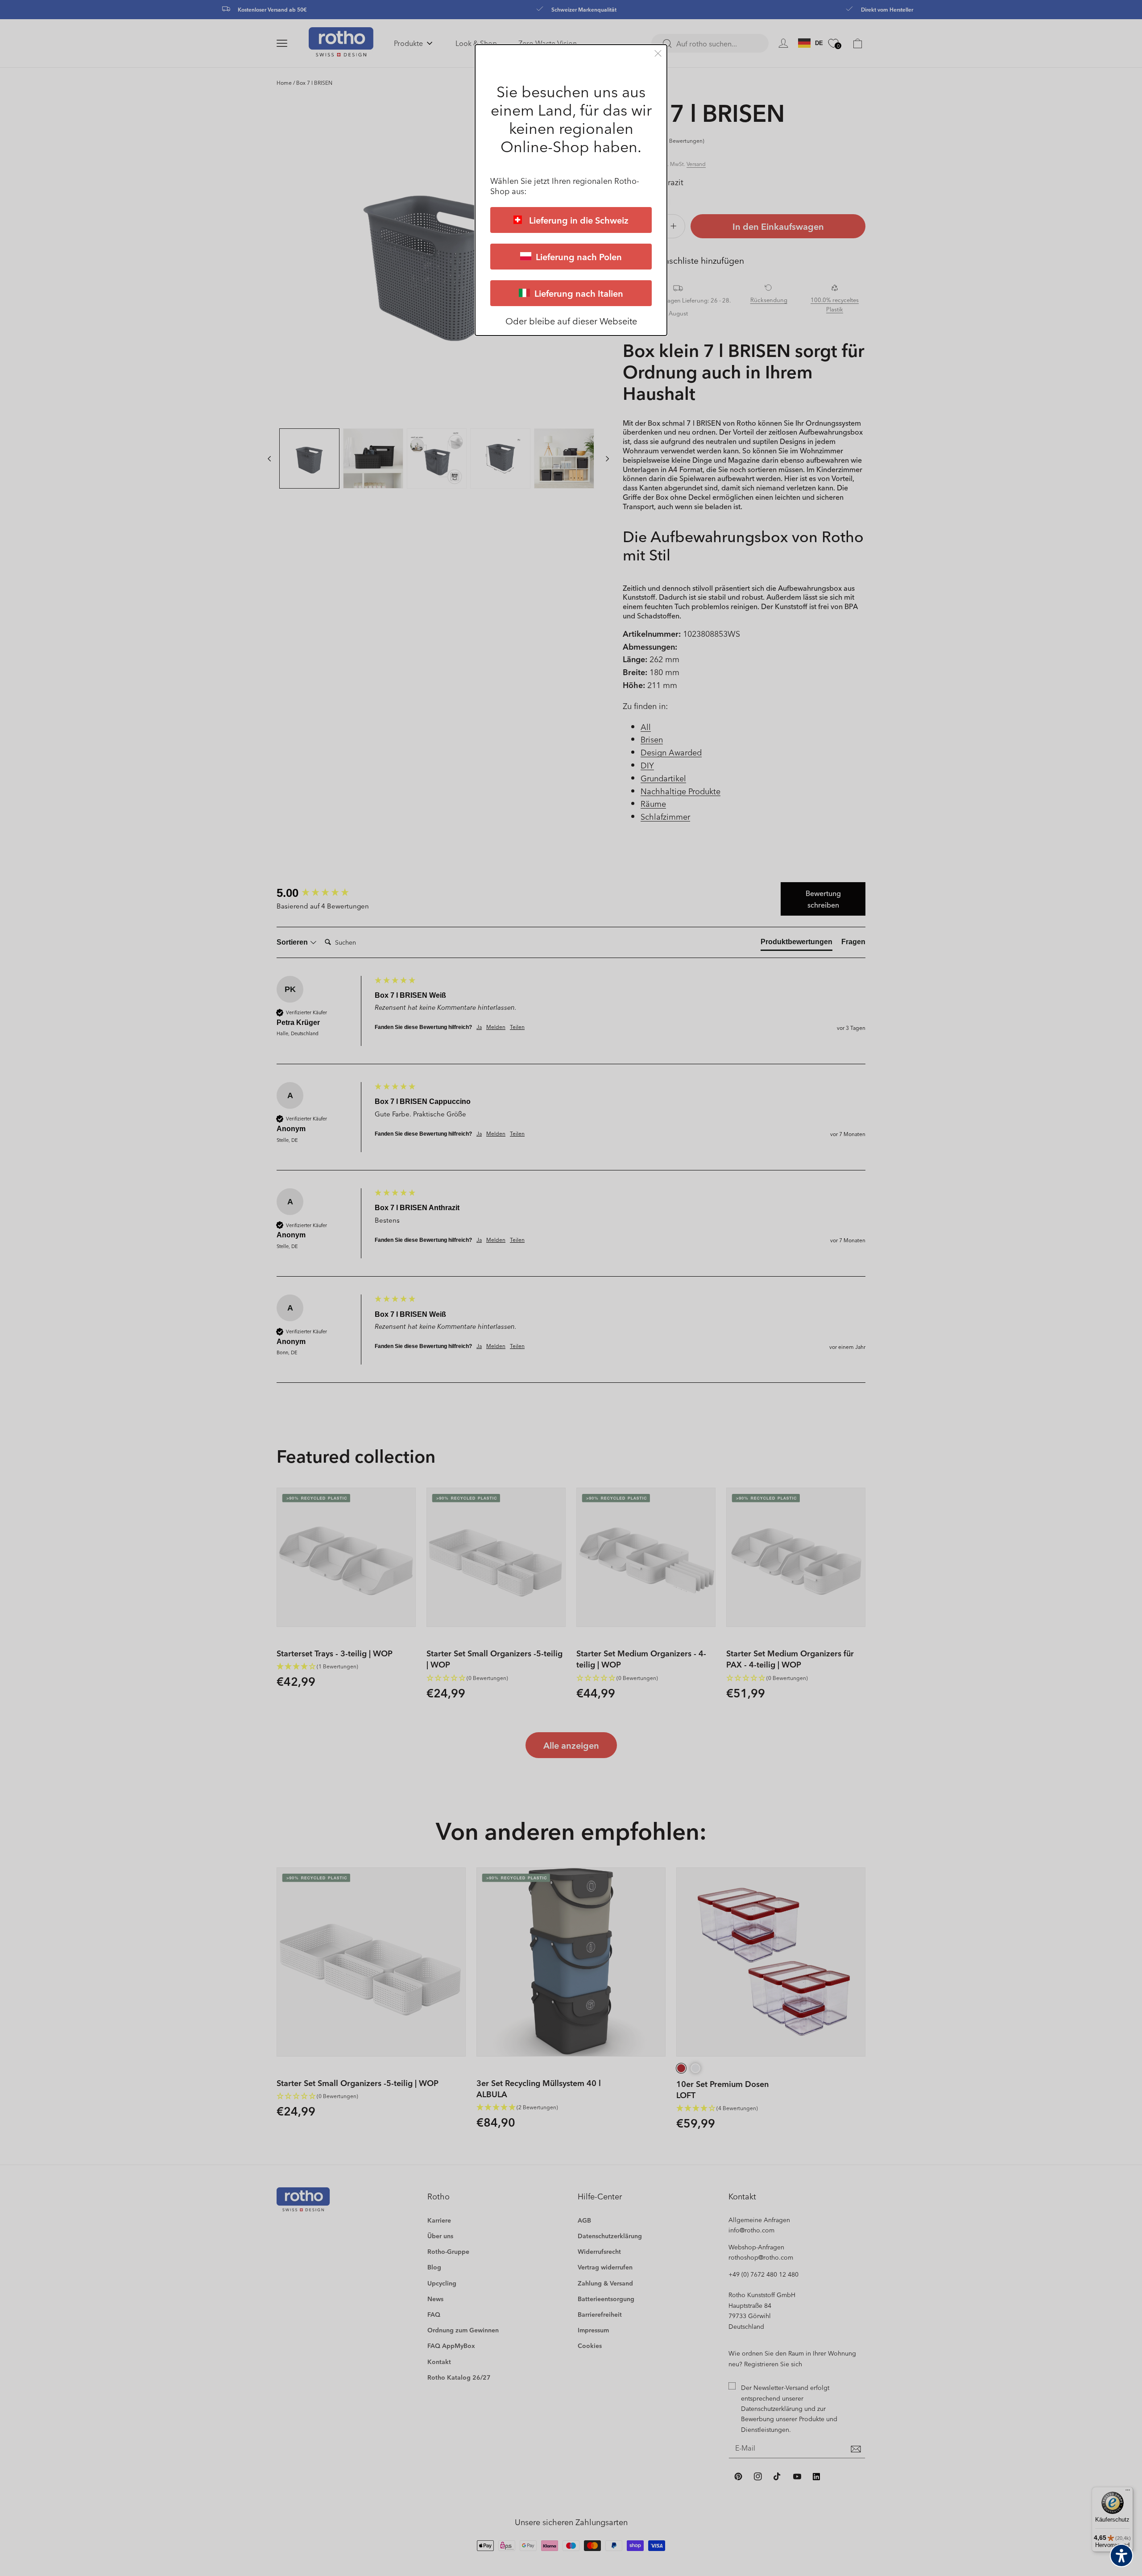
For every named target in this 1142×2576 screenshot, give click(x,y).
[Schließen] (658, 53)
